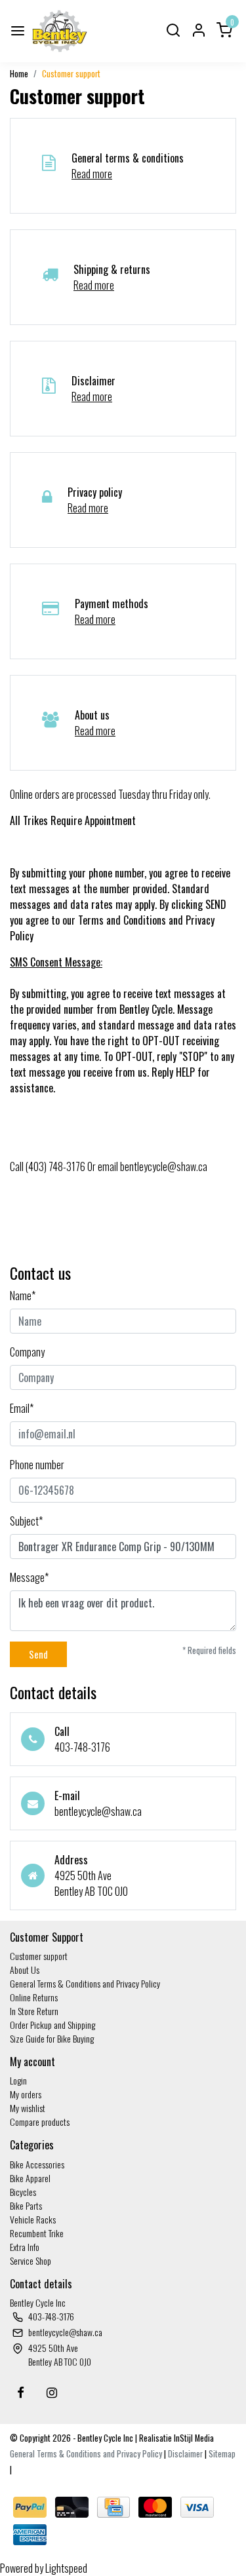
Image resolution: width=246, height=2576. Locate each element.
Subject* (26, 1521)
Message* (29, 1577)
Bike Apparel (30, 2178)
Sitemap (222, 2454)
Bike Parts (26, 2205)
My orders (26, 2094)
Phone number (37, 1465)
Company (27, 1352)
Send (38, 1654)
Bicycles (23, 2192)
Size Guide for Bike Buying (52, 2038)
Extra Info (25, 2247)
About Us (25, 1970)
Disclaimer (185, 2454)
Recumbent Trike (37, 2233)
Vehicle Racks (33, 2219)
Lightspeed (66, 2568)
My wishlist (28, 2108)
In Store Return (34, 2011)
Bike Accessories (37, 2164)
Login (18, 2080)
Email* (22, 1408)
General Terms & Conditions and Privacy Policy (85, 1983)
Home (19, 74)
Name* (23, 1296)
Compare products (40, 2122)
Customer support (71, 74)
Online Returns (34, 1997)
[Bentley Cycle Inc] (60, 31)
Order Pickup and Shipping (52, 2025)
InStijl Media (193, 2438)
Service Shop (31, 2260)
